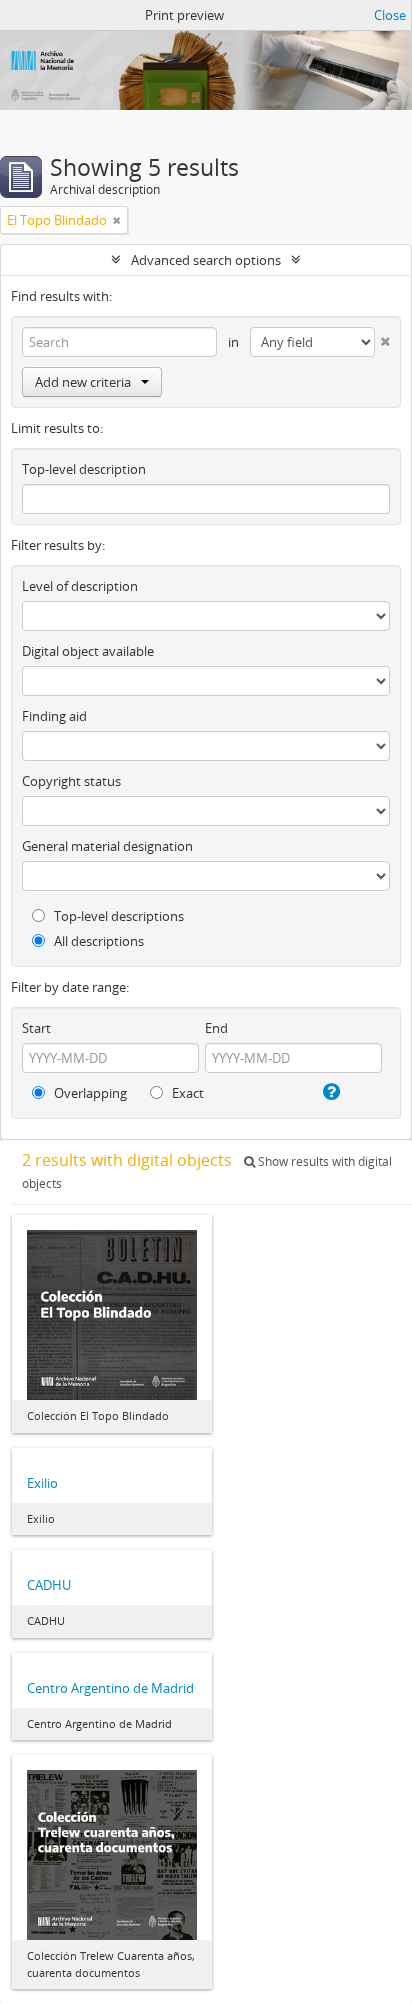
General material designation (107, 846)
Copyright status (71, 781)
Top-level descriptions (117, 916)
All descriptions (97, 941)
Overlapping (89, 1093)
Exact (186, 1093)
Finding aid (54, 716)
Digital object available (88, 651)
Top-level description (84, 469)
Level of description (80, 586)
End (216, 1028)
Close (390, 15)
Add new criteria (83, 382)
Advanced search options (206, 260)
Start (36, 1028)
